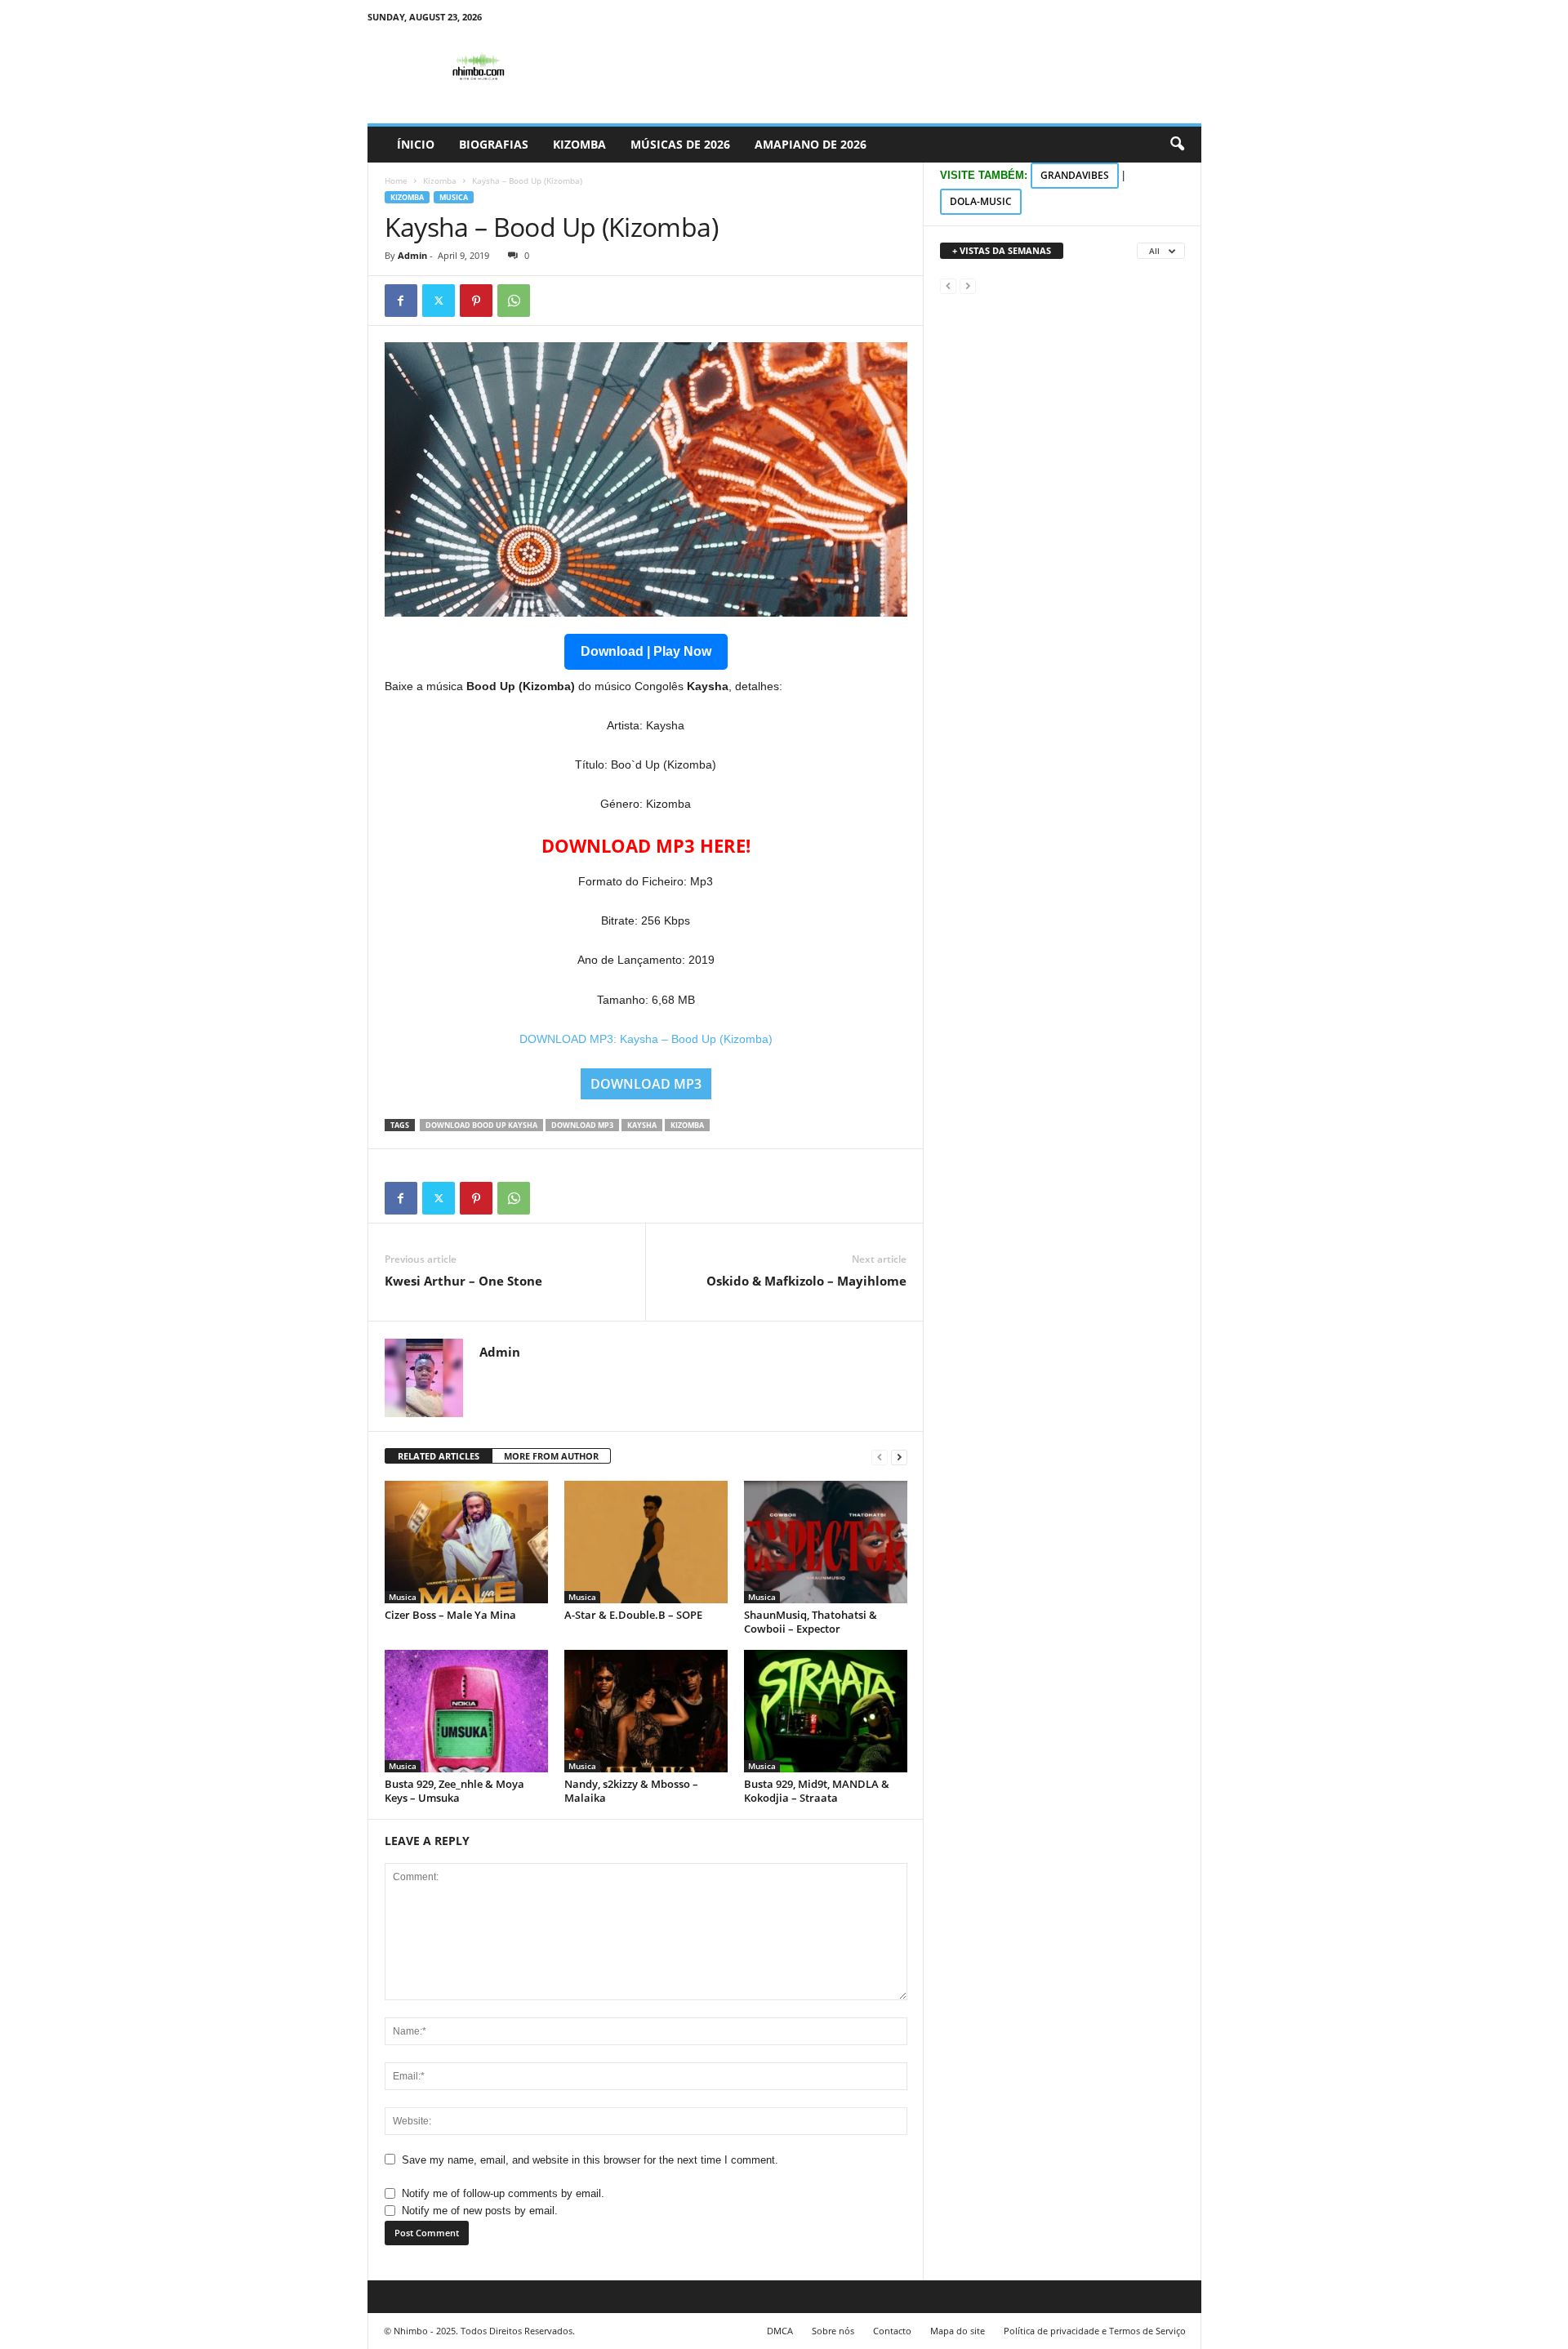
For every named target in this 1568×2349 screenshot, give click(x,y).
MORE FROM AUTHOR (551, 1456)
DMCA (780, 2331)
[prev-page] (880, 1457)
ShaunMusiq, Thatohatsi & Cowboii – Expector (811, 1622)
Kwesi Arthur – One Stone (463, 1281)
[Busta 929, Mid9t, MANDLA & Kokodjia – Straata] (826, 1711)
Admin (412, 255)
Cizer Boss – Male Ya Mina (450, 1615)
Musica (454, 197)
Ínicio (416, 144)
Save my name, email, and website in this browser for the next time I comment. (590, 2160)
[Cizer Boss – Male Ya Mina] (466, 1542)
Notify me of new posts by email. (480, 2211)
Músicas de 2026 (680, 144)
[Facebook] (401, 301)
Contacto (892, 2331)
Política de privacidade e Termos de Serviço (1095, 2331)
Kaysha (642, 1125)
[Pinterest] (476, 301)
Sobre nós (833, 2331)
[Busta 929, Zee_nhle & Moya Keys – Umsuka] (466, 1711)
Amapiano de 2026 (811, 144)
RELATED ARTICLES (439, 1456)
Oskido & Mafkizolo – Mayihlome (806, 1281)
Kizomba (579, 144)
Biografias (494, 144)
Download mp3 (582, 1125)
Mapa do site (958, 2331)
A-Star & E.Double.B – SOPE (633, 1615)
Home (396, 181)
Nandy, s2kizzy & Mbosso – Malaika (631, 1791)
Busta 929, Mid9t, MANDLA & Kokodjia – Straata (817, 1791)
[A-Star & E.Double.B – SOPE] (646, 1542)
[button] (1177, 145)
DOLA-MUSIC (981, 201)
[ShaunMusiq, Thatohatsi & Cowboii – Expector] (826, 1542)
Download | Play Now (646, 651)
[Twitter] (439, 301)
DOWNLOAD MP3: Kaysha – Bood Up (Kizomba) (646, 1039)
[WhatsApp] (514, 301)
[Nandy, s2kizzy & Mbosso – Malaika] (646, 1711)
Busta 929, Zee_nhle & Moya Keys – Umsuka (454, 1791)
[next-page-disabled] (968, 285)
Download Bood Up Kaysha (481, 1125)
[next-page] (899, 1457)
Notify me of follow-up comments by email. (503, 2193)
